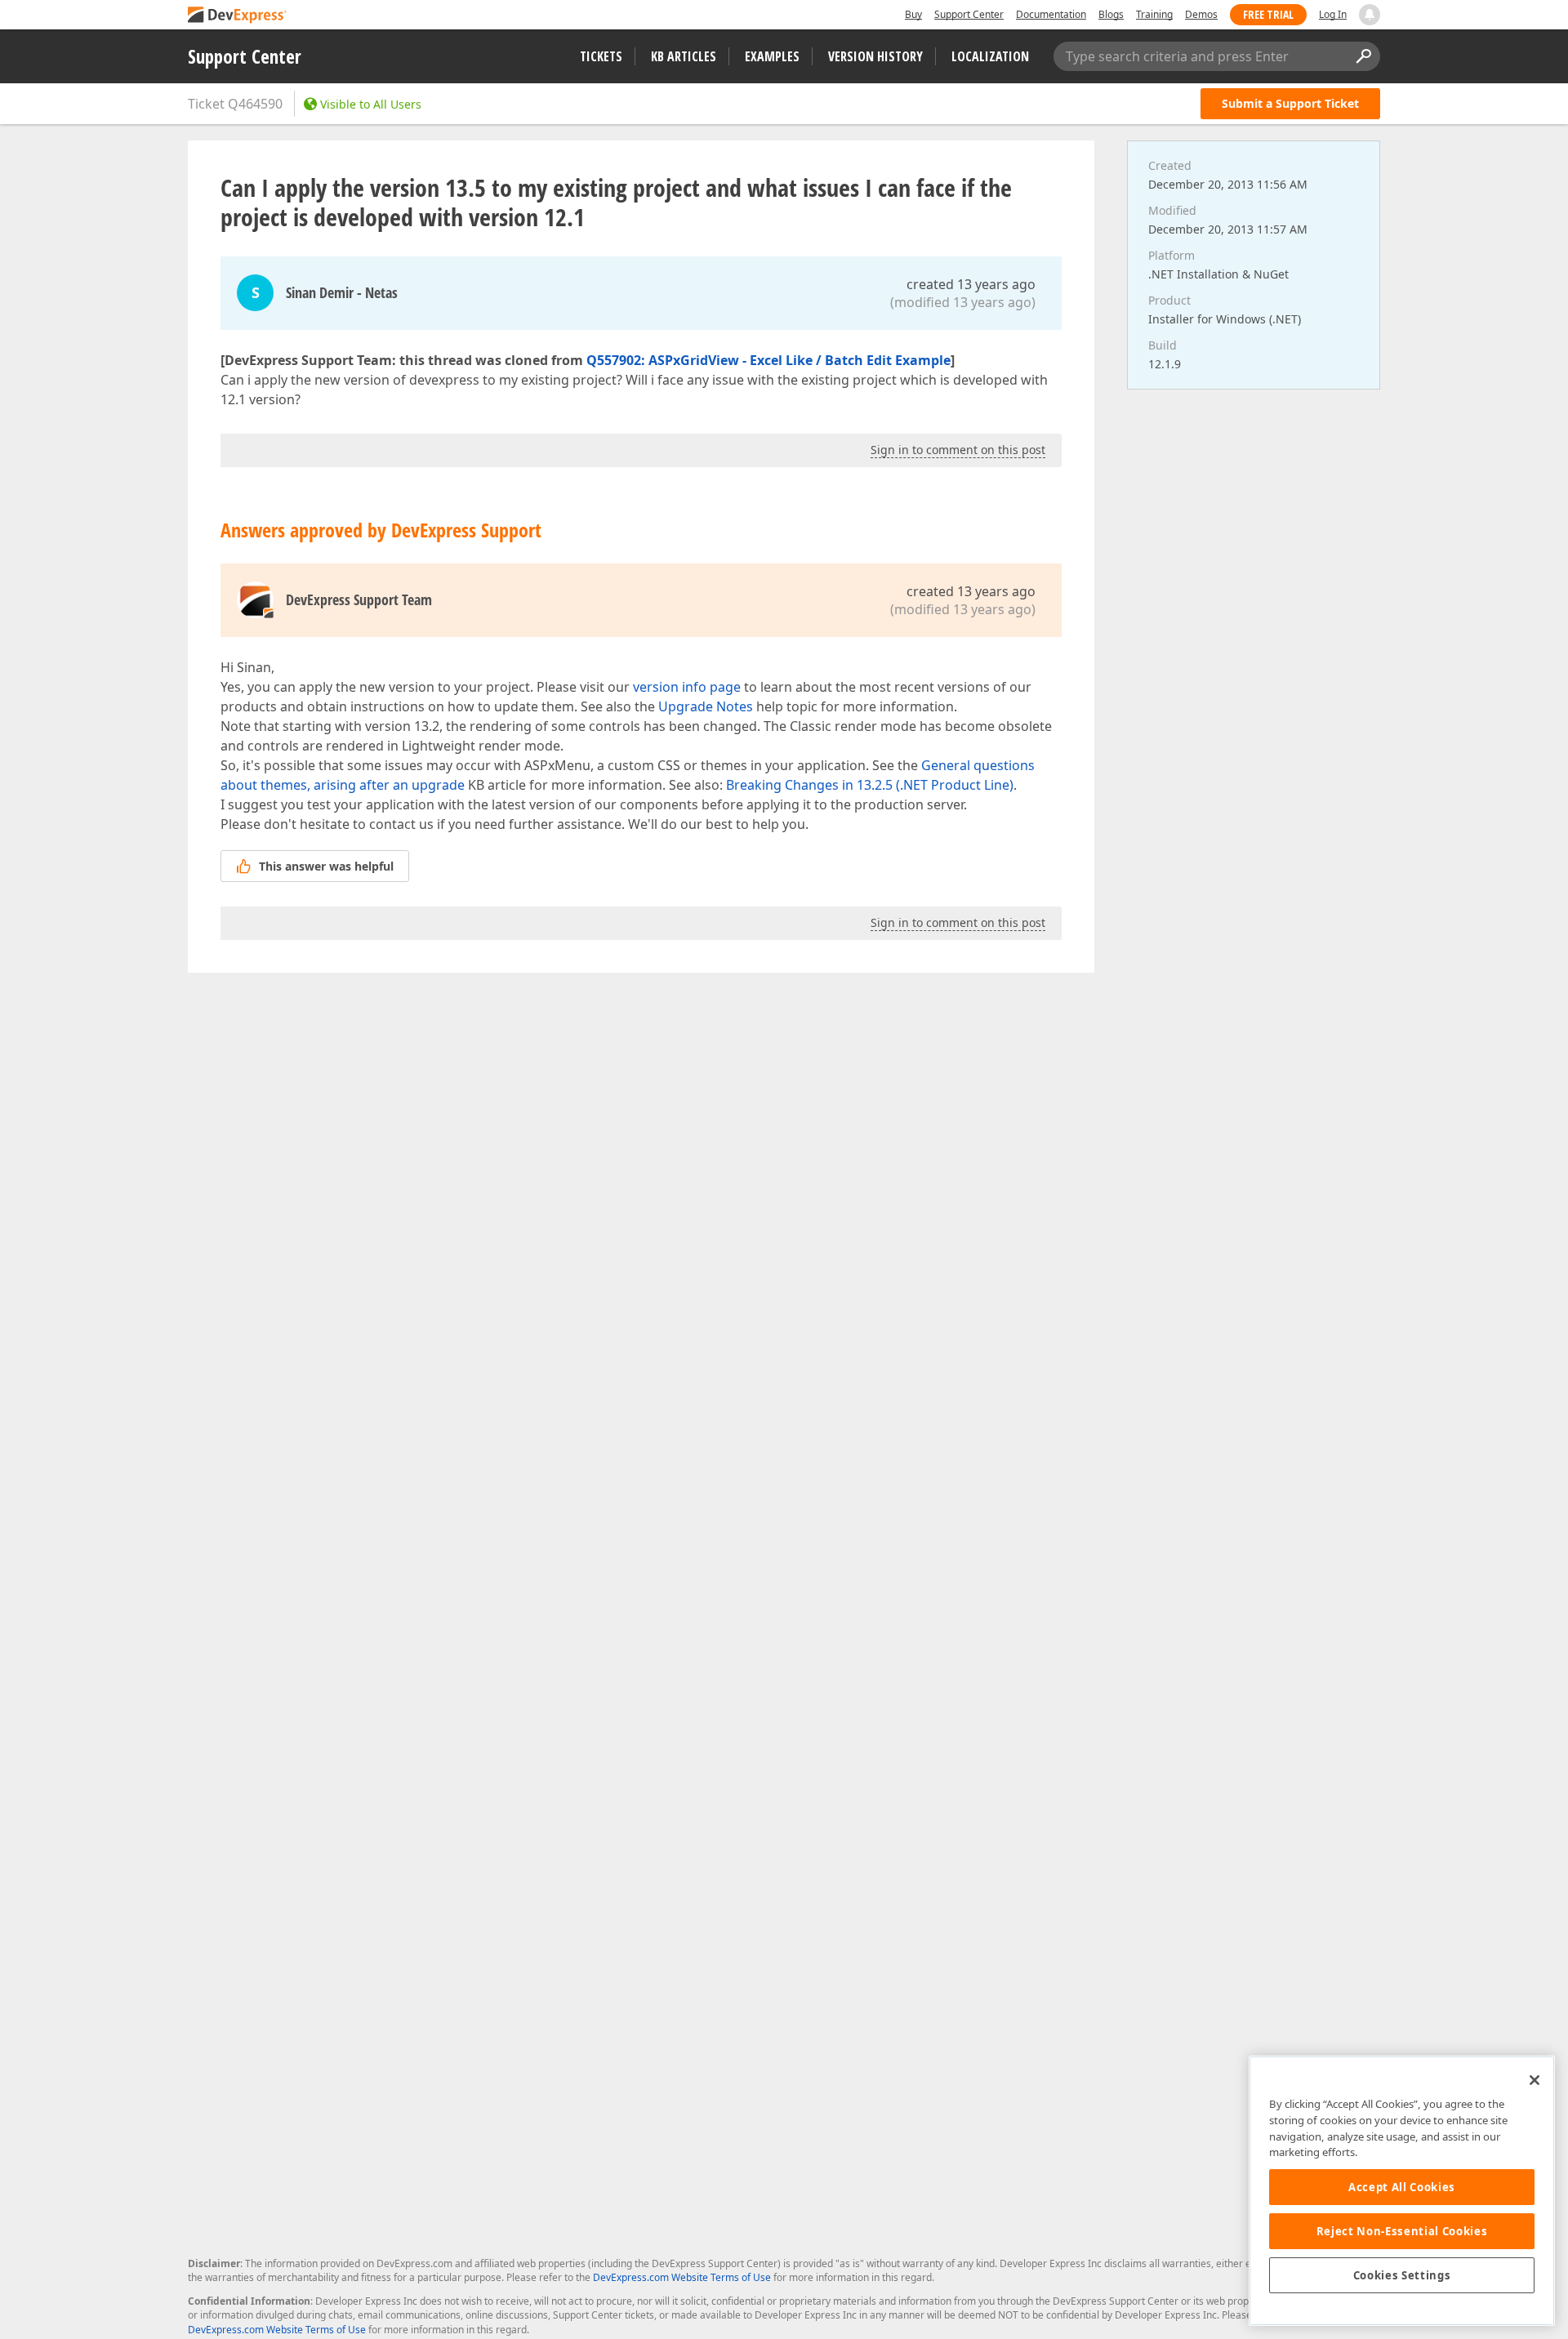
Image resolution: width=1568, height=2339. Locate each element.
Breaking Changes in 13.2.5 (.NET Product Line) (870, 785)
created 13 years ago (971, 284)
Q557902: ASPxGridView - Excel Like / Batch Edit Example (768, 360)
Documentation (1051, 14)
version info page (687, 687)
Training (1154, 14)
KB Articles (684, 56)
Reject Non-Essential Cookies (1402, 2231)
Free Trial (1268, 14)
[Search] (1363, 56)
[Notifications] (1370, 15)
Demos (1201, 14)
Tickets (601, 56)
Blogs (1111, 14)
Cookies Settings (1402, 2275)
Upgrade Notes (706, 706)
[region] (1402, 2191)
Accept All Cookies (1402, 2187)
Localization (990, 56)
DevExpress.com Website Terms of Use (682, 2277)
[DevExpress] (238, 16)
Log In (1333, 14)
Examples (772, 56)
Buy (913, 14)
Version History (875, 56)
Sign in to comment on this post (958, 450)
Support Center (969, 14)
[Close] (1535, 2080)
